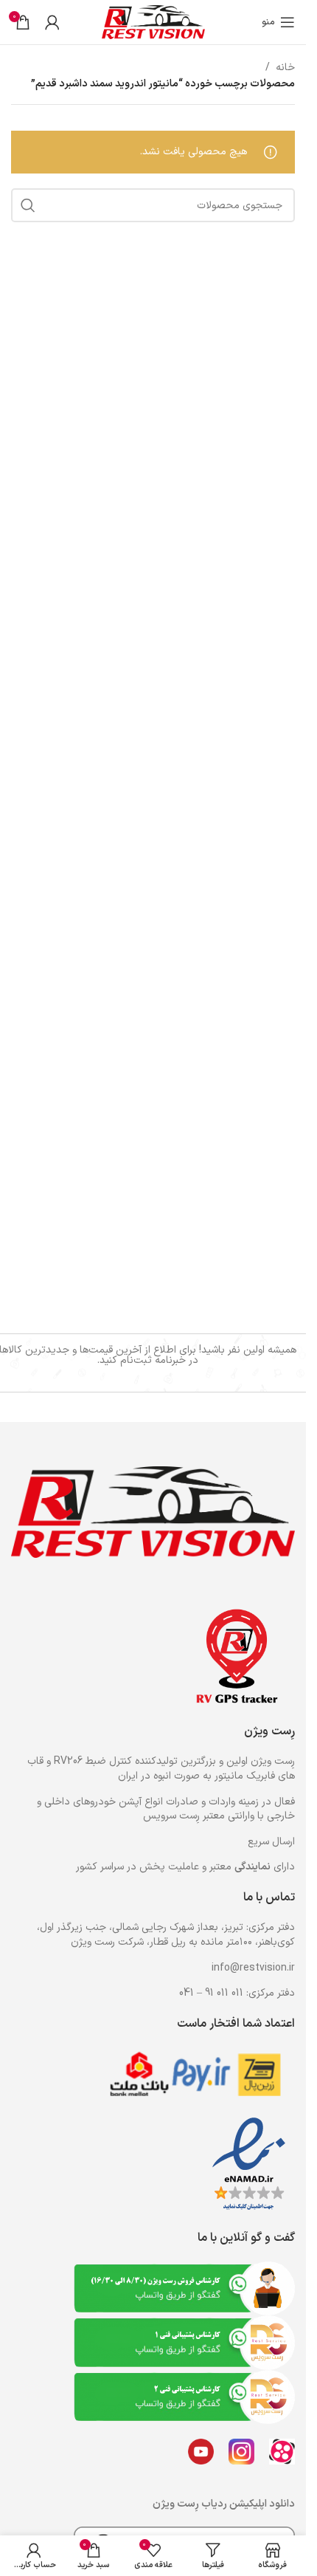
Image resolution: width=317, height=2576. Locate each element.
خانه (285, 68)
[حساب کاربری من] (52, 22)
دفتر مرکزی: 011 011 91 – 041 (237, 1993)
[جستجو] (28, 205)
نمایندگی (252, 1867)
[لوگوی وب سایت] (153, 22)
